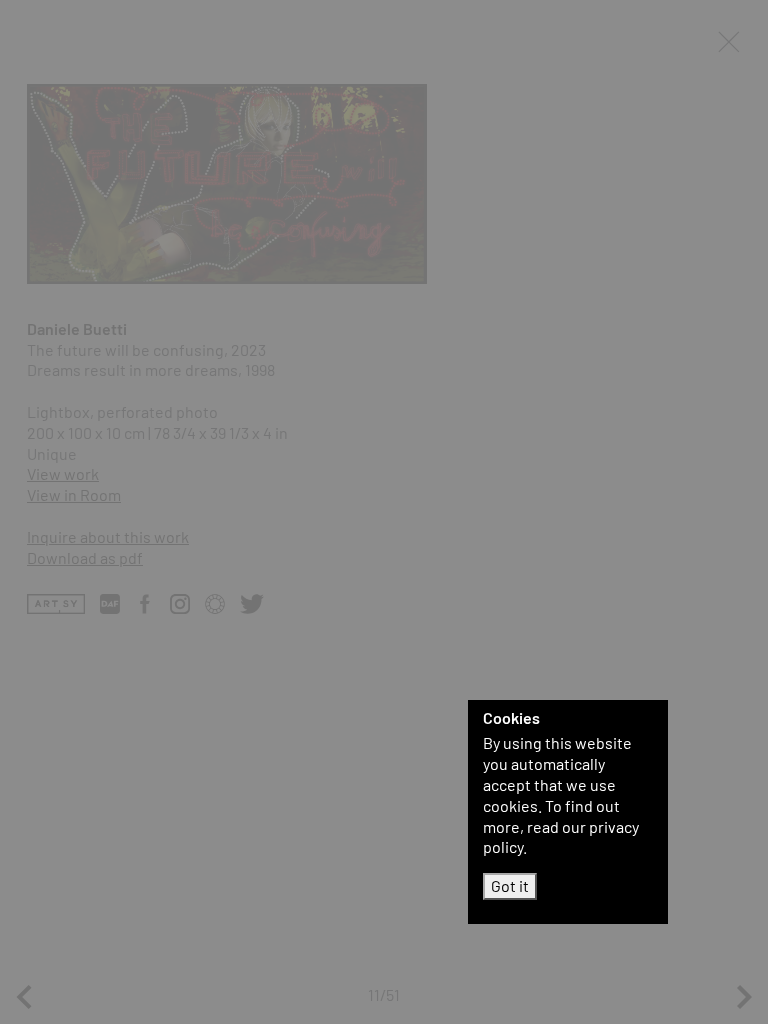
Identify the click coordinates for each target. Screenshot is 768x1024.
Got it (510, 885)
